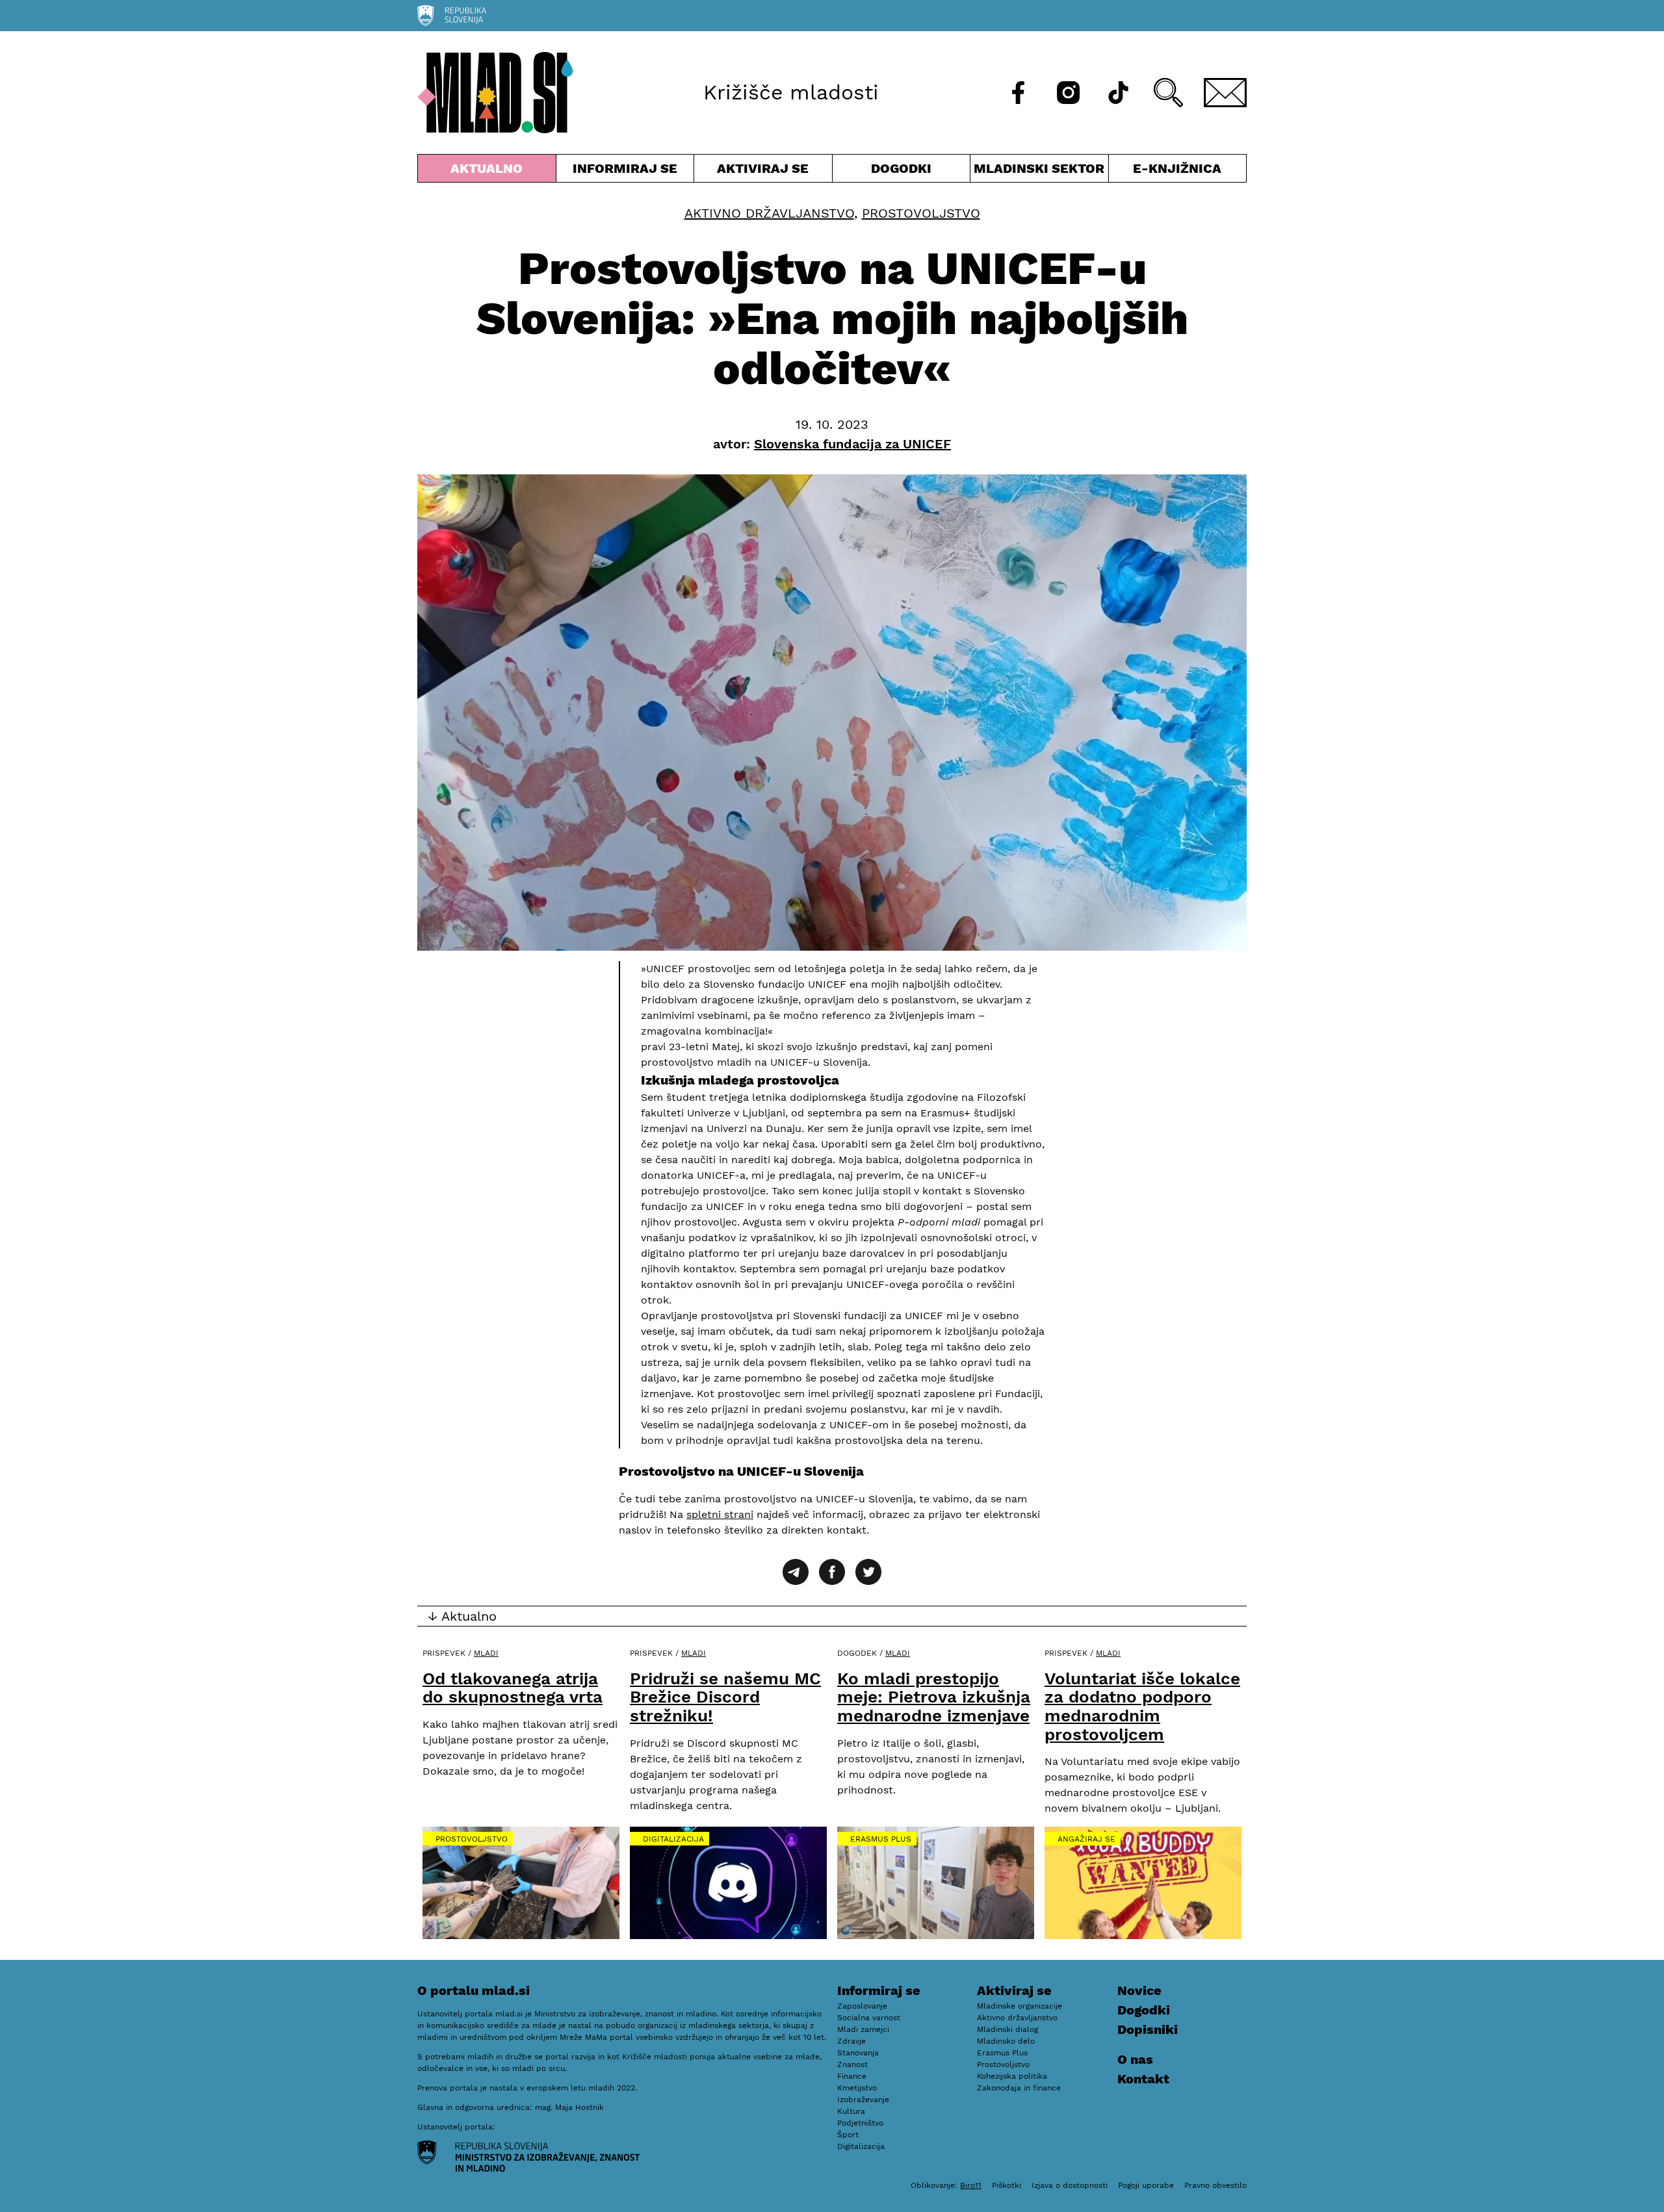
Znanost (852, 2064)
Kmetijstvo (857, 2088)
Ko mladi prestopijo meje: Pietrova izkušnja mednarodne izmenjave (934, 1697)
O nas (1135, 2059)
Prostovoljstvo (921, 213)
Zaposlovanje (862, 2006)
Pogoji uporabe (1146, 2185)
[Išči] (1168, 93)
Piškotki (1007, 2185)
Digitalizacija (673, 1839)
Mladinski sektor (1039, 171)
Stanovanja (858, 2053)
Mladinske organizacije (1020, 2006)
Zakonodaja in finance (1019, 2088)
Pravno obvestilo (1215, 2185)
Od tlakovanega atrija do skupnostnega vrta (513, 1688)
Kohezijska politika (1012, 2076)
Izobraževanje (863, 2100)
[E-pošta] (1225, 93)
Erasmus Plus (881, 1839)
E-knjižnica (1177, 168)
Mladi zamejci (863, 2029)
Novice (1139, 1990)
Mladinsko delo (1006, 2041)
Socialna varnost (869, 2018)
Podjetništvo (860, 2123)
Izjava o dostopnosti (1070, 2185)
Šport (848, 2135)
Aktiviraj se (763, 171)
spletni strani (720, 1514)
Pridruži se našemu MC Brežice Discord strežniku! (725, 1697)
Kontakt (1143, 2079)
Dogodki (901, 168)
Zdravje (851, 2041)
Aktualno (489, 171)
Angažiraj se (1086, 1839)
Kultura (851, 2111)
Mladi (486, 1653)
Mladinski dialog (1007, 2029)
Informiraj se (625, 171)
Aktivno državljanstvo (769, 213)
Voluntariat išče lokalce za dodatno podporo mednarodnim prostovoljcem (1142, 1706)
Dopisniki (1148, 2029)
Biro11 (971, 2185)
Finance (852, 2076)
